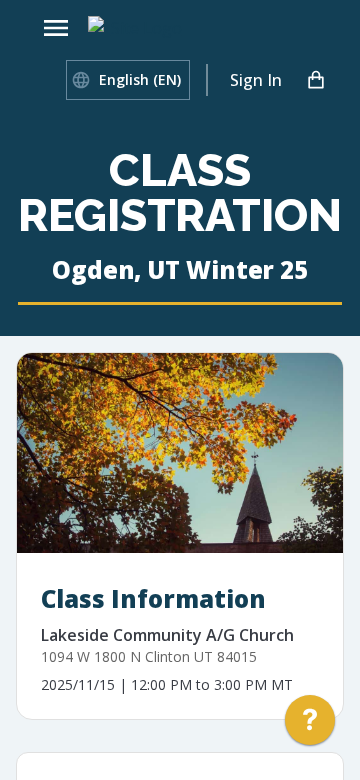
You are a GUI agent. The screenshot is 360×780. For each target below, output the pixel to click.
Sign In (256, 80)
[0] (316, 80)
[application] (310, 725)
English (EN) (140, 79)
